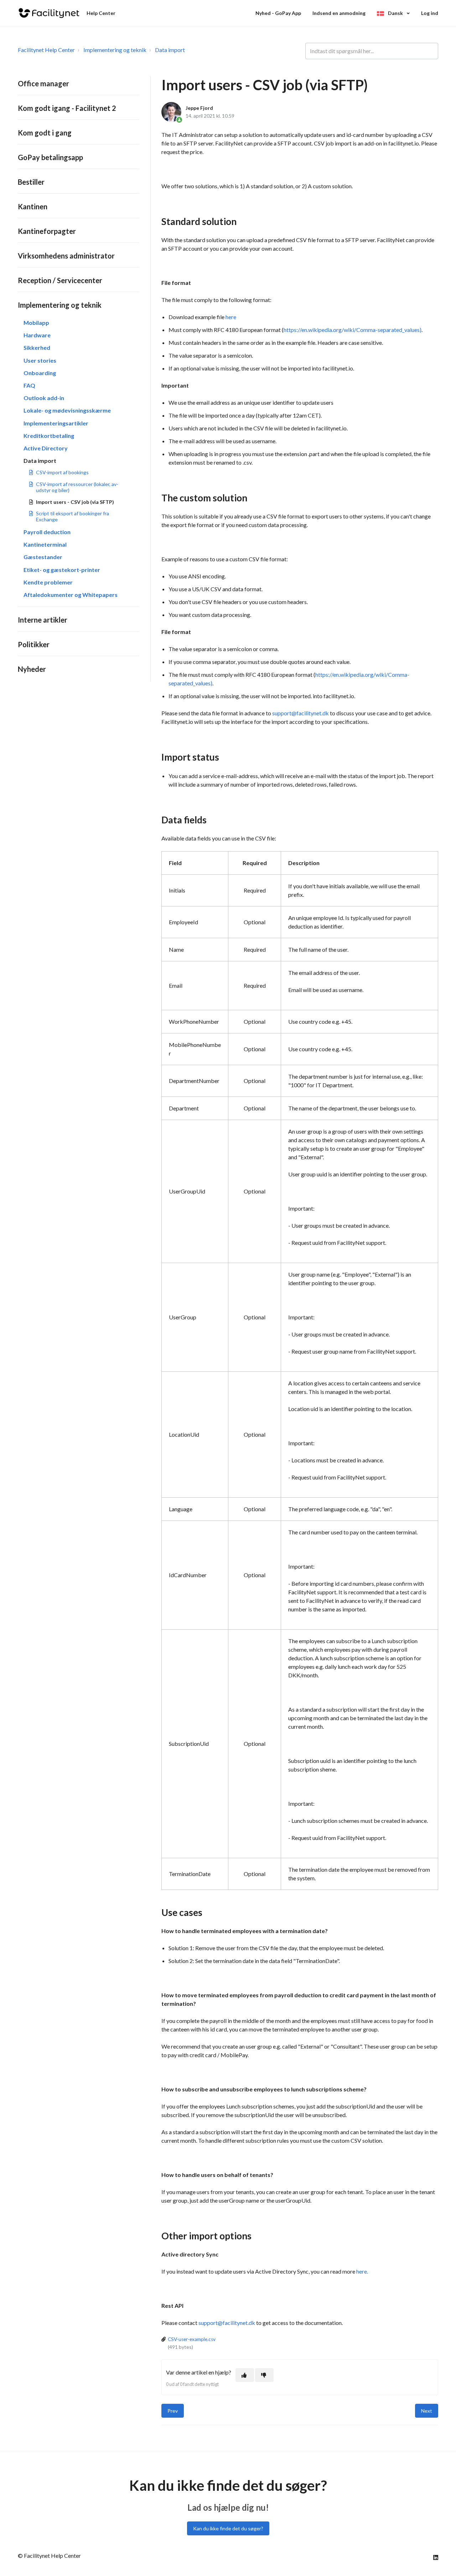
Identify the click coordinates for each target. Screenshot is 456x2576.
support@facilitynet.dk (300, 713)
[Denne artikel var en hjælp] (245, 2375)
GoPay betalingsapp (50, 157)
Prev (173, 2411)
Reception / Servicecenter (60, 280)
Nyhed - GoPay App (278, 13)
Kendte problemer (48, 582)
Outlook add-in (44, 398)
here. (362, 2271)
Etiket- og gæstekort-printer (62, 570)
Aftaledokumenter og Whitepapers (71, 595)
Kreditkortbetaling (49, 436)
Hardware (37, 335)
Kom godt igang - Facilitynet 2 (67, 108)
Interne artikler (43, 620)
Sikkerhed (37, 347)
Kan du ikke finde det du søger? (228, 2528)
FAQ (29, 385)
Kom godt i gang (45, 133)
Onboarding (40, 373)
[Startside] (49, 13)
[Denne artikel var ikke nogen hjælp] (264, 2375)
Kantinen (33, 206)
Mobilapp (36, 323)
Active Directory (46, 448)
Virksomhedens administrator (66, 256)
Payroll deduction (47, 532)
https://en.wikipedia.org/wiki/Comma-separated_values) (353, 330)
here (231, 317)
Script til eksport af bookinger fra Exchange (72, 516)
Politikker (34, 644)
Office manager (43, 83)
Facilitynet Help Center (46, 50)
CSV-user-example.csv (192, 2339)
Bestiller (31, 182)
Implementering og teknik (115, 50)
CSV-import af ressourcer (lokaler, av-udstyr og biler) (77, 487)
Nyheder (32, 669)
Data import (170, 50)
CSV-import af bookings (62, 472)
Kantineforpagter (47, 231)
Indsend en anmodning (339, 13)
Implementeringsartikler (56, 423)
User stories (40, 360)
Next (427, 2411)
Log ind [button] (430, 13)
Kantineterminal (45, 544)
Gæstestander (43, 557)
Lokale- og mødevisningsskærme (67, 410)
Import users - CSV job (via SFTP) (75, 502)
